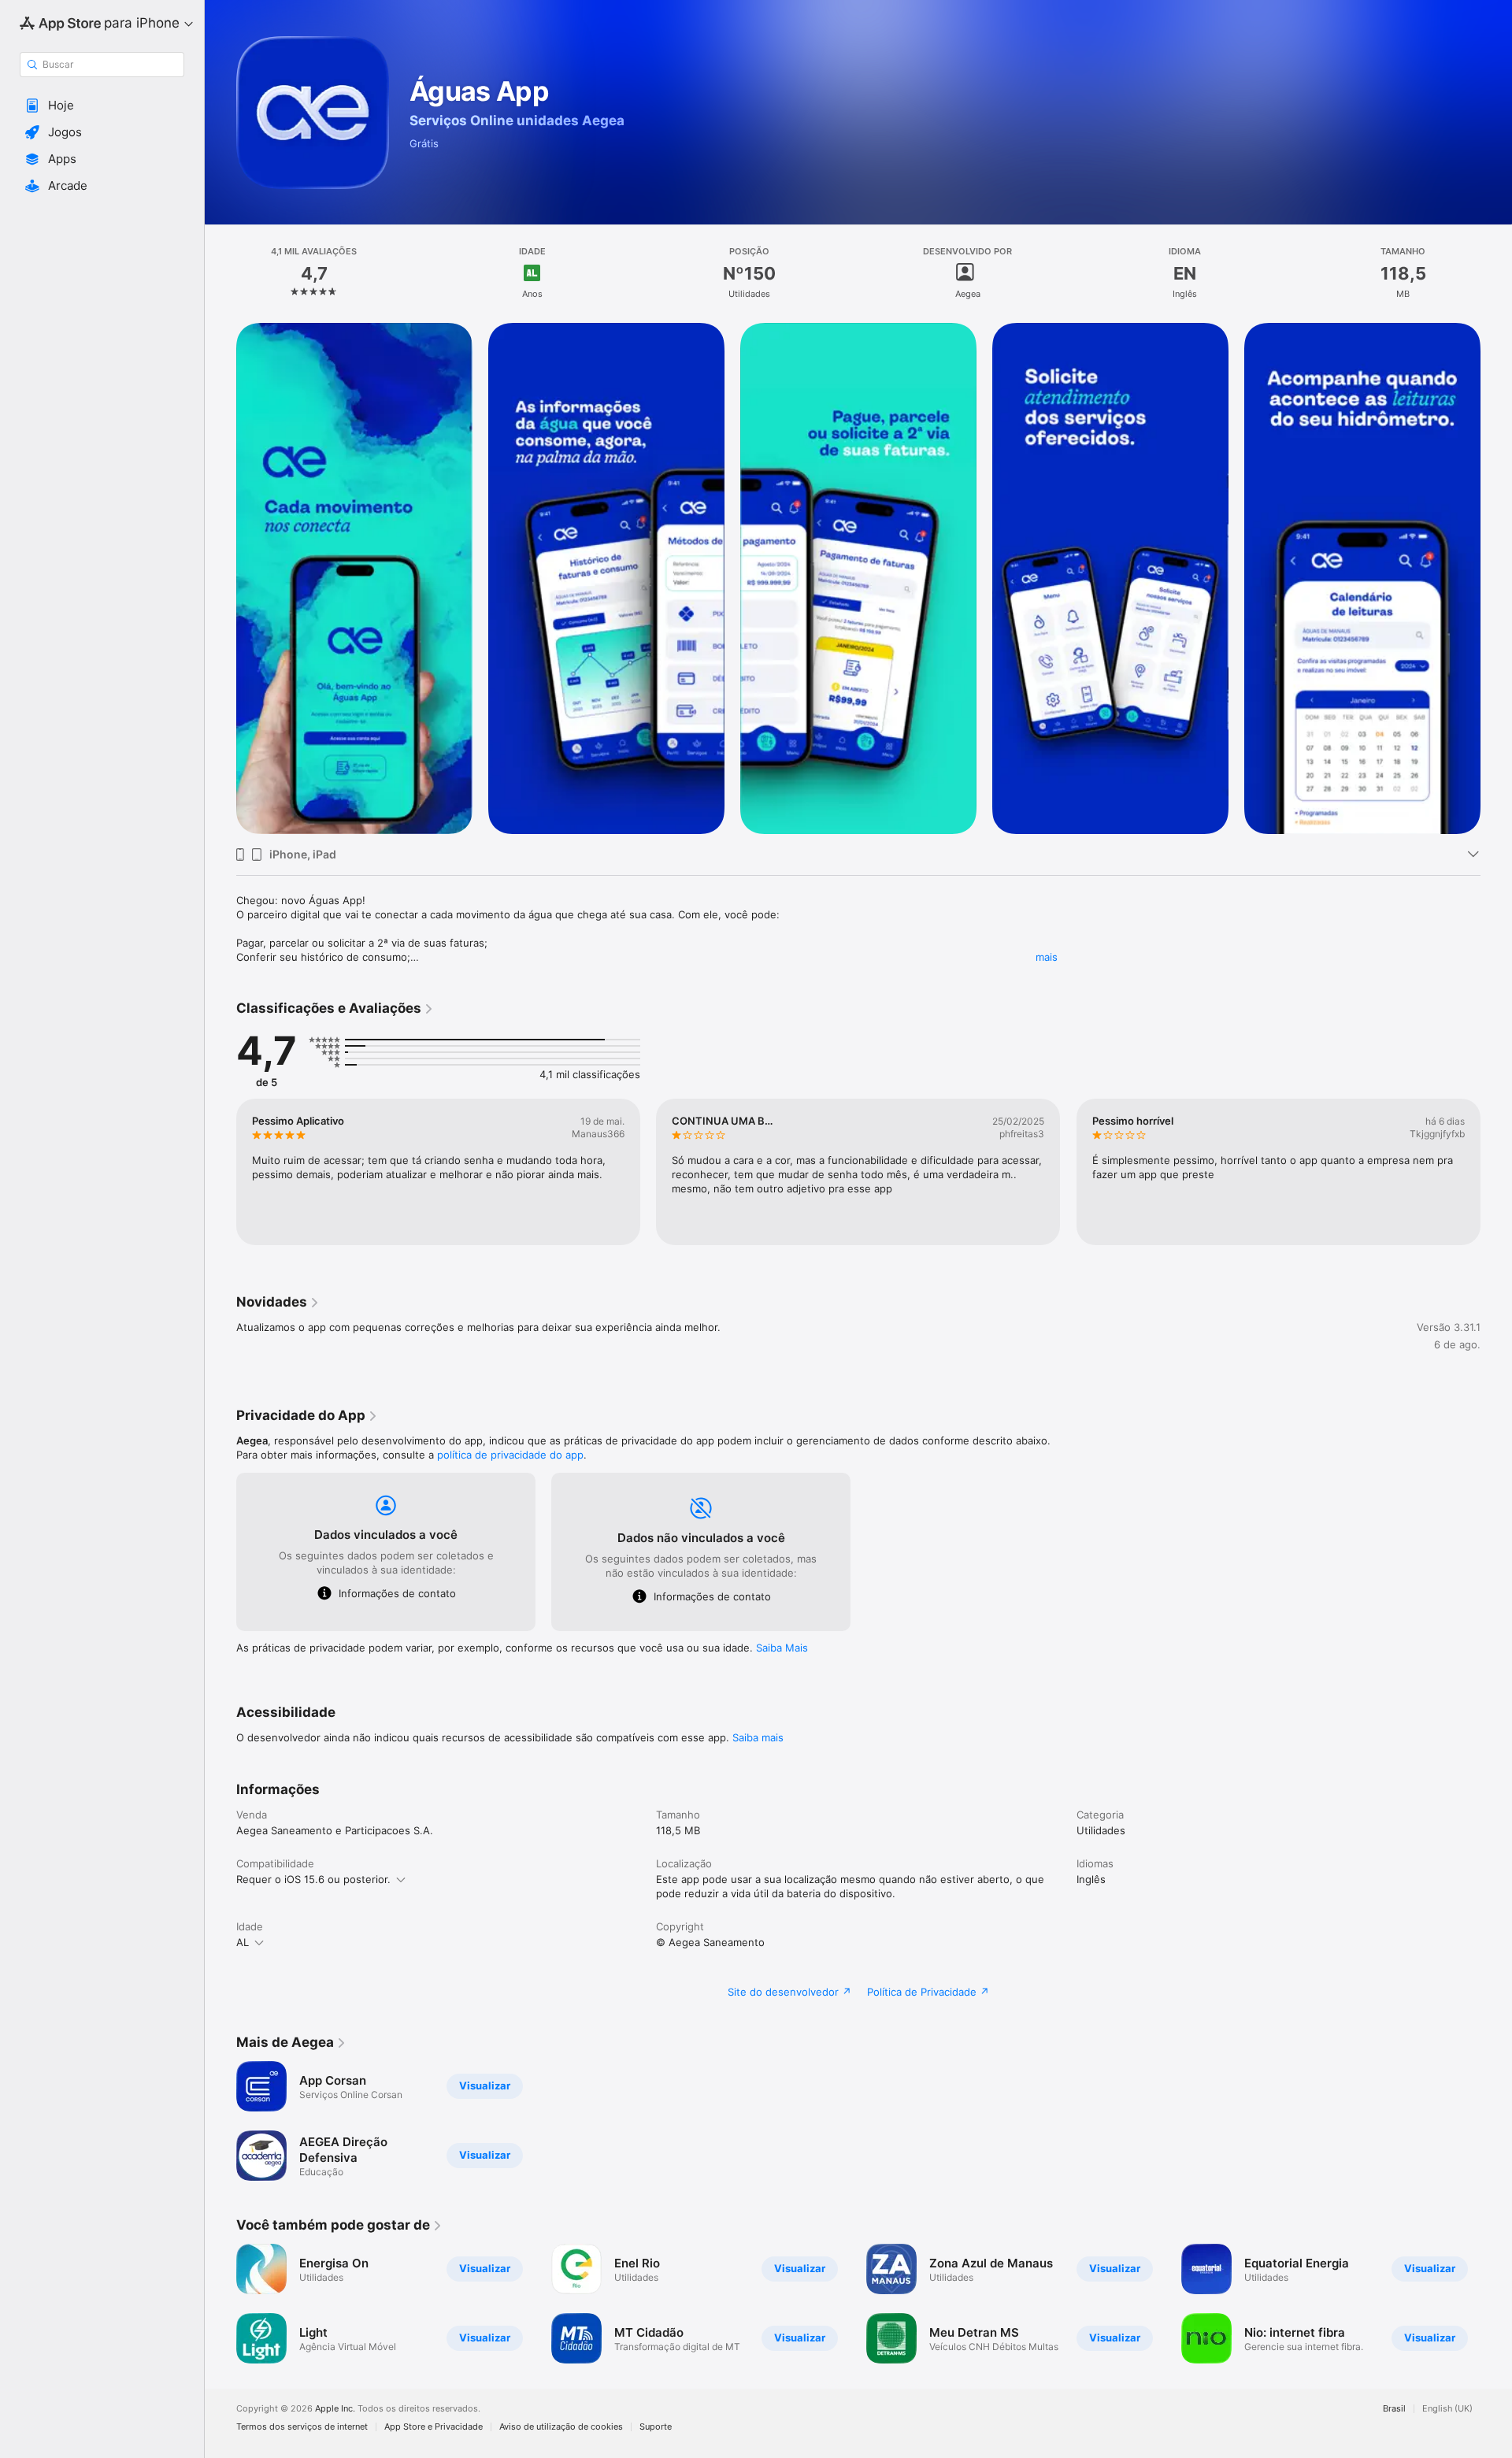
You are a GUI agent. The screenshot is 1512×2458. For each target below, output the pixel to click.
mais (1047, 957)
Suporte (656, 2427)
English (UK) (1447, 2409)
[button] (102, 106)
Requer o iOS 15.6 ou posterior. (313, 1879)
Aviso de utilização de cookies (561, 2427)
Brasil (1394, 2409)
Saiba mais (758, 1737)
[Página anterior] (220, 579)
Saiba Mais (782, 1648)
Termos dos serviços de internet (302, 2427)
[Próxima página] (1496, 579)
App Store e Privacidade (434, 2427)
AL (243, 1942)
